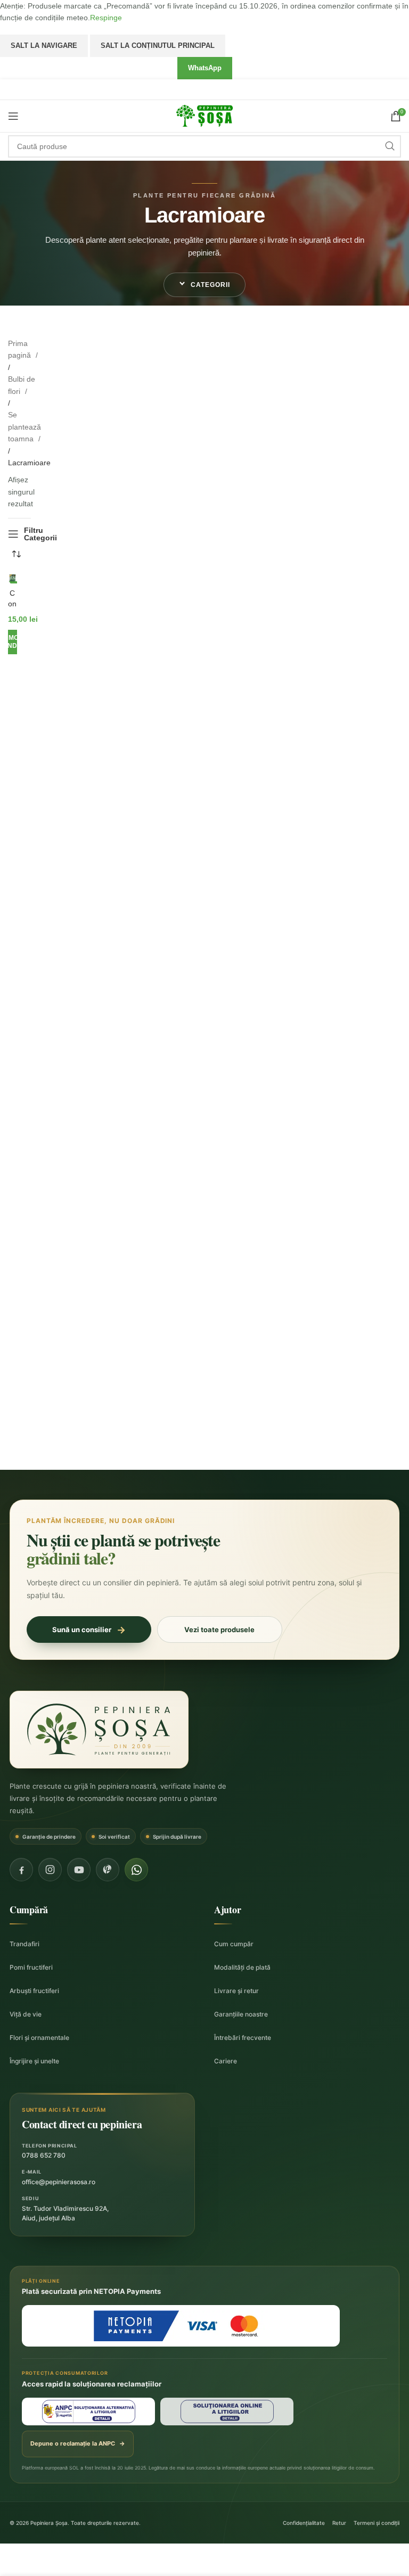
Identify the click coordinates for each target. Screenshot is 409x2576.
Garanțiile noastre (241, 2014)
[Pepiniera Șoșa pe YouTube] (79, 1870)
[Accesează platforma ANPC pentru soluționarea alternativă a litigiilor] (88, 2412)
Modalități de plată (242, 1967)
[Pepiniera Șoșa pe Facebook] (21, 1870)
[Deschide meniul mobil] (13, 116)
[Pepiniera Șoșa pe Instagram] (50, 1870)
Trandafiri (24, 1944)
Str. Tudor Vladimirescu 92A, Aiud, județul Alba (65, 2213)
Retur (339, 2523)
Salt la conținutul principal (158, 46)
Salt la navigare (44, 46)
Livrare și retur (236, 1991)
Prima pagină (21, 349)
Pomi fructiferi (31, 1967)
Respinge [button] (106, 18)
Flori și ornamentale (39, 2038)
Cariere (226, 2061)
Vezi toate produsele (219, 1629)
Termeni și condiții (377, 2523)
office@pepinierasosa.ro (59, 2182)
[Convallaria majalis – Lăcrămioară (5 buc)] (13, 579)
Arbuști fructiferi (34, 1991)
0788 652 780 (44, 2155)
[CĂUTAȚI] (390, 146)
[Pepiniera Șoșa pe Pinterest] (108, 1870)
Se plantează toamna (24, 427)
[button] (204, 285)
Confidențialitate (304, 2523)
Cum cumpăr (234, 1944)
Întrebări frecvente (243, 2038)
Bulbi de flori (22, 385)
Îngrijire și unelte (34, 2061)
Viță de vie (26, 2014)
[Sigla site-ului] (204, 115)
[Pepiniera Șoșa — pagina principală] (99, 1730)
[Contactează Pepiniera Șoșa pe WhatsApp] (136, 1870)
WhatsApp (205, 68)
